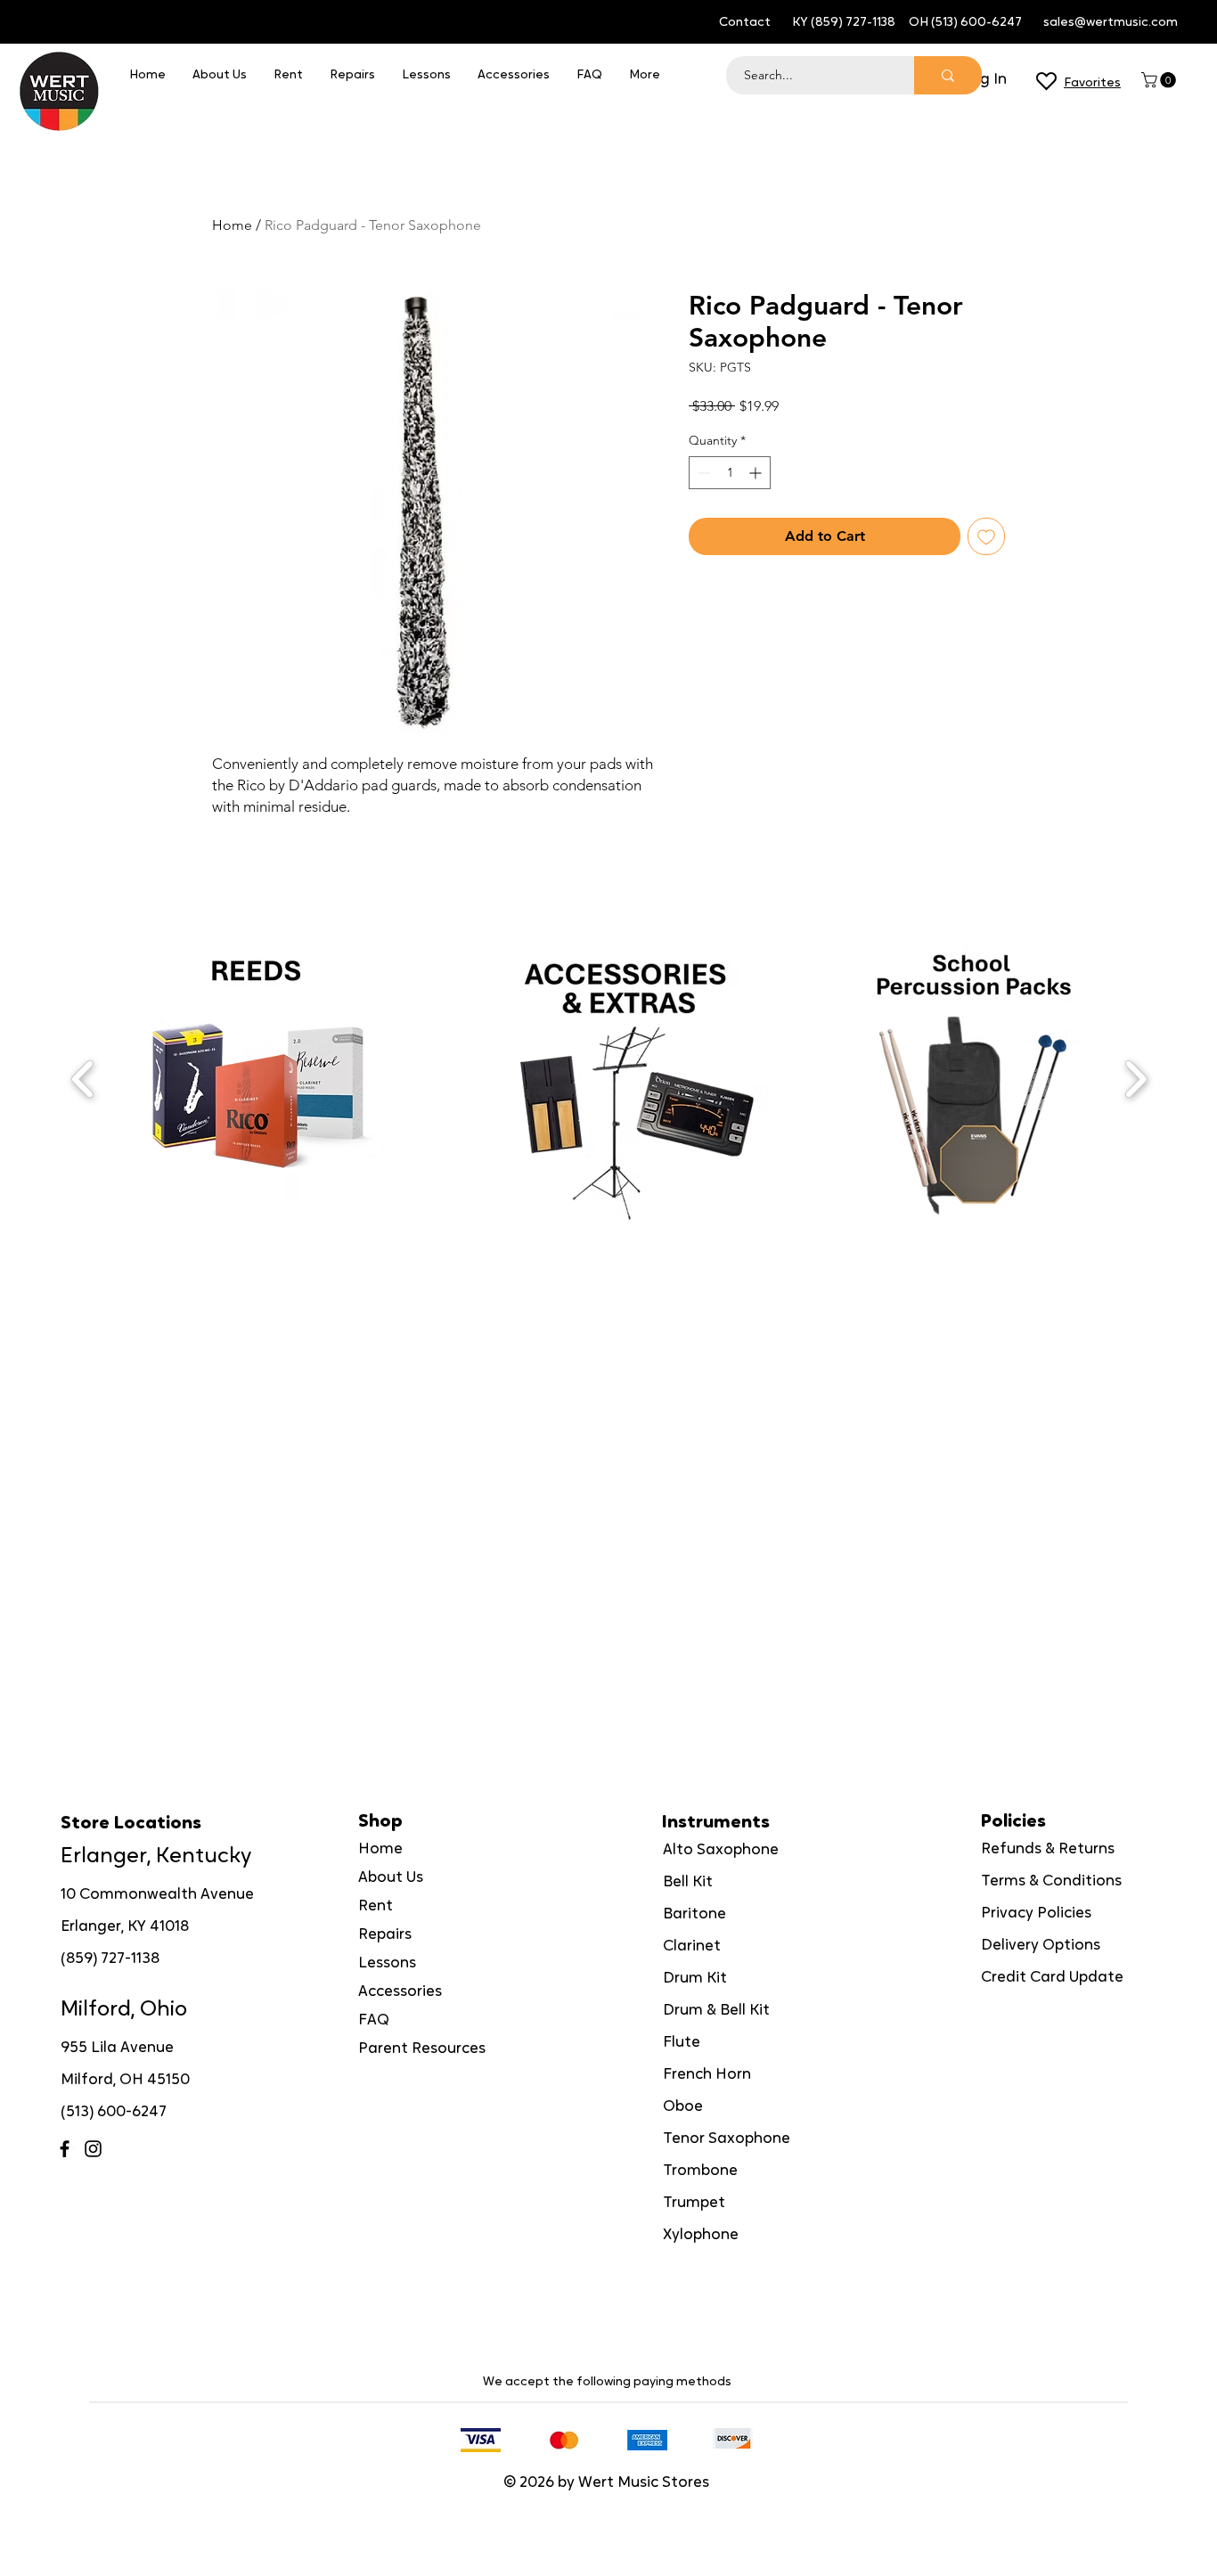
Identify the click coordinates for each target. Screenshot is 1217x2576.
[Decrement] (702, 473)
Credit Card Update (1052, 1978)
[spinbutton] (730, 473)
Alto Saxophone (721, 1850)
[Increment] (757, 473)
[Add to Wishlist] (986, 536)
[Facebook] (65, 2149)
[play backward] (83, 1079)
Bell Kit (688, 1882)
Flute (682, 2043)
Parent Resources (422, 2049)
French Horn (707, 2075)
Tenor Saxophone (727, 2139)
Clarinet (692, 1946)
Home (232, 225)
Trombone (700, 2171)
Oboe (683, 2107)
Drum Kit (695, 1979)
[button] (1160, 80)
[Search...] (948, 75)
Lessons (387, 1963)
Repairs (385, 1935)
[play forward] (1135, 1079)
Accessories (400, 1992)
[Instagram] (93, 2149)
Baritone (694, 1914)
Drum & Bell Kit (716, 2011)
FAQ (374, 2020)
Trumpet (694, 2203)
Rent (376, 1906)
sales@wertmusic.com (1111, 23)
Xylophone (701, 2235)
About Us (391, 1878)
